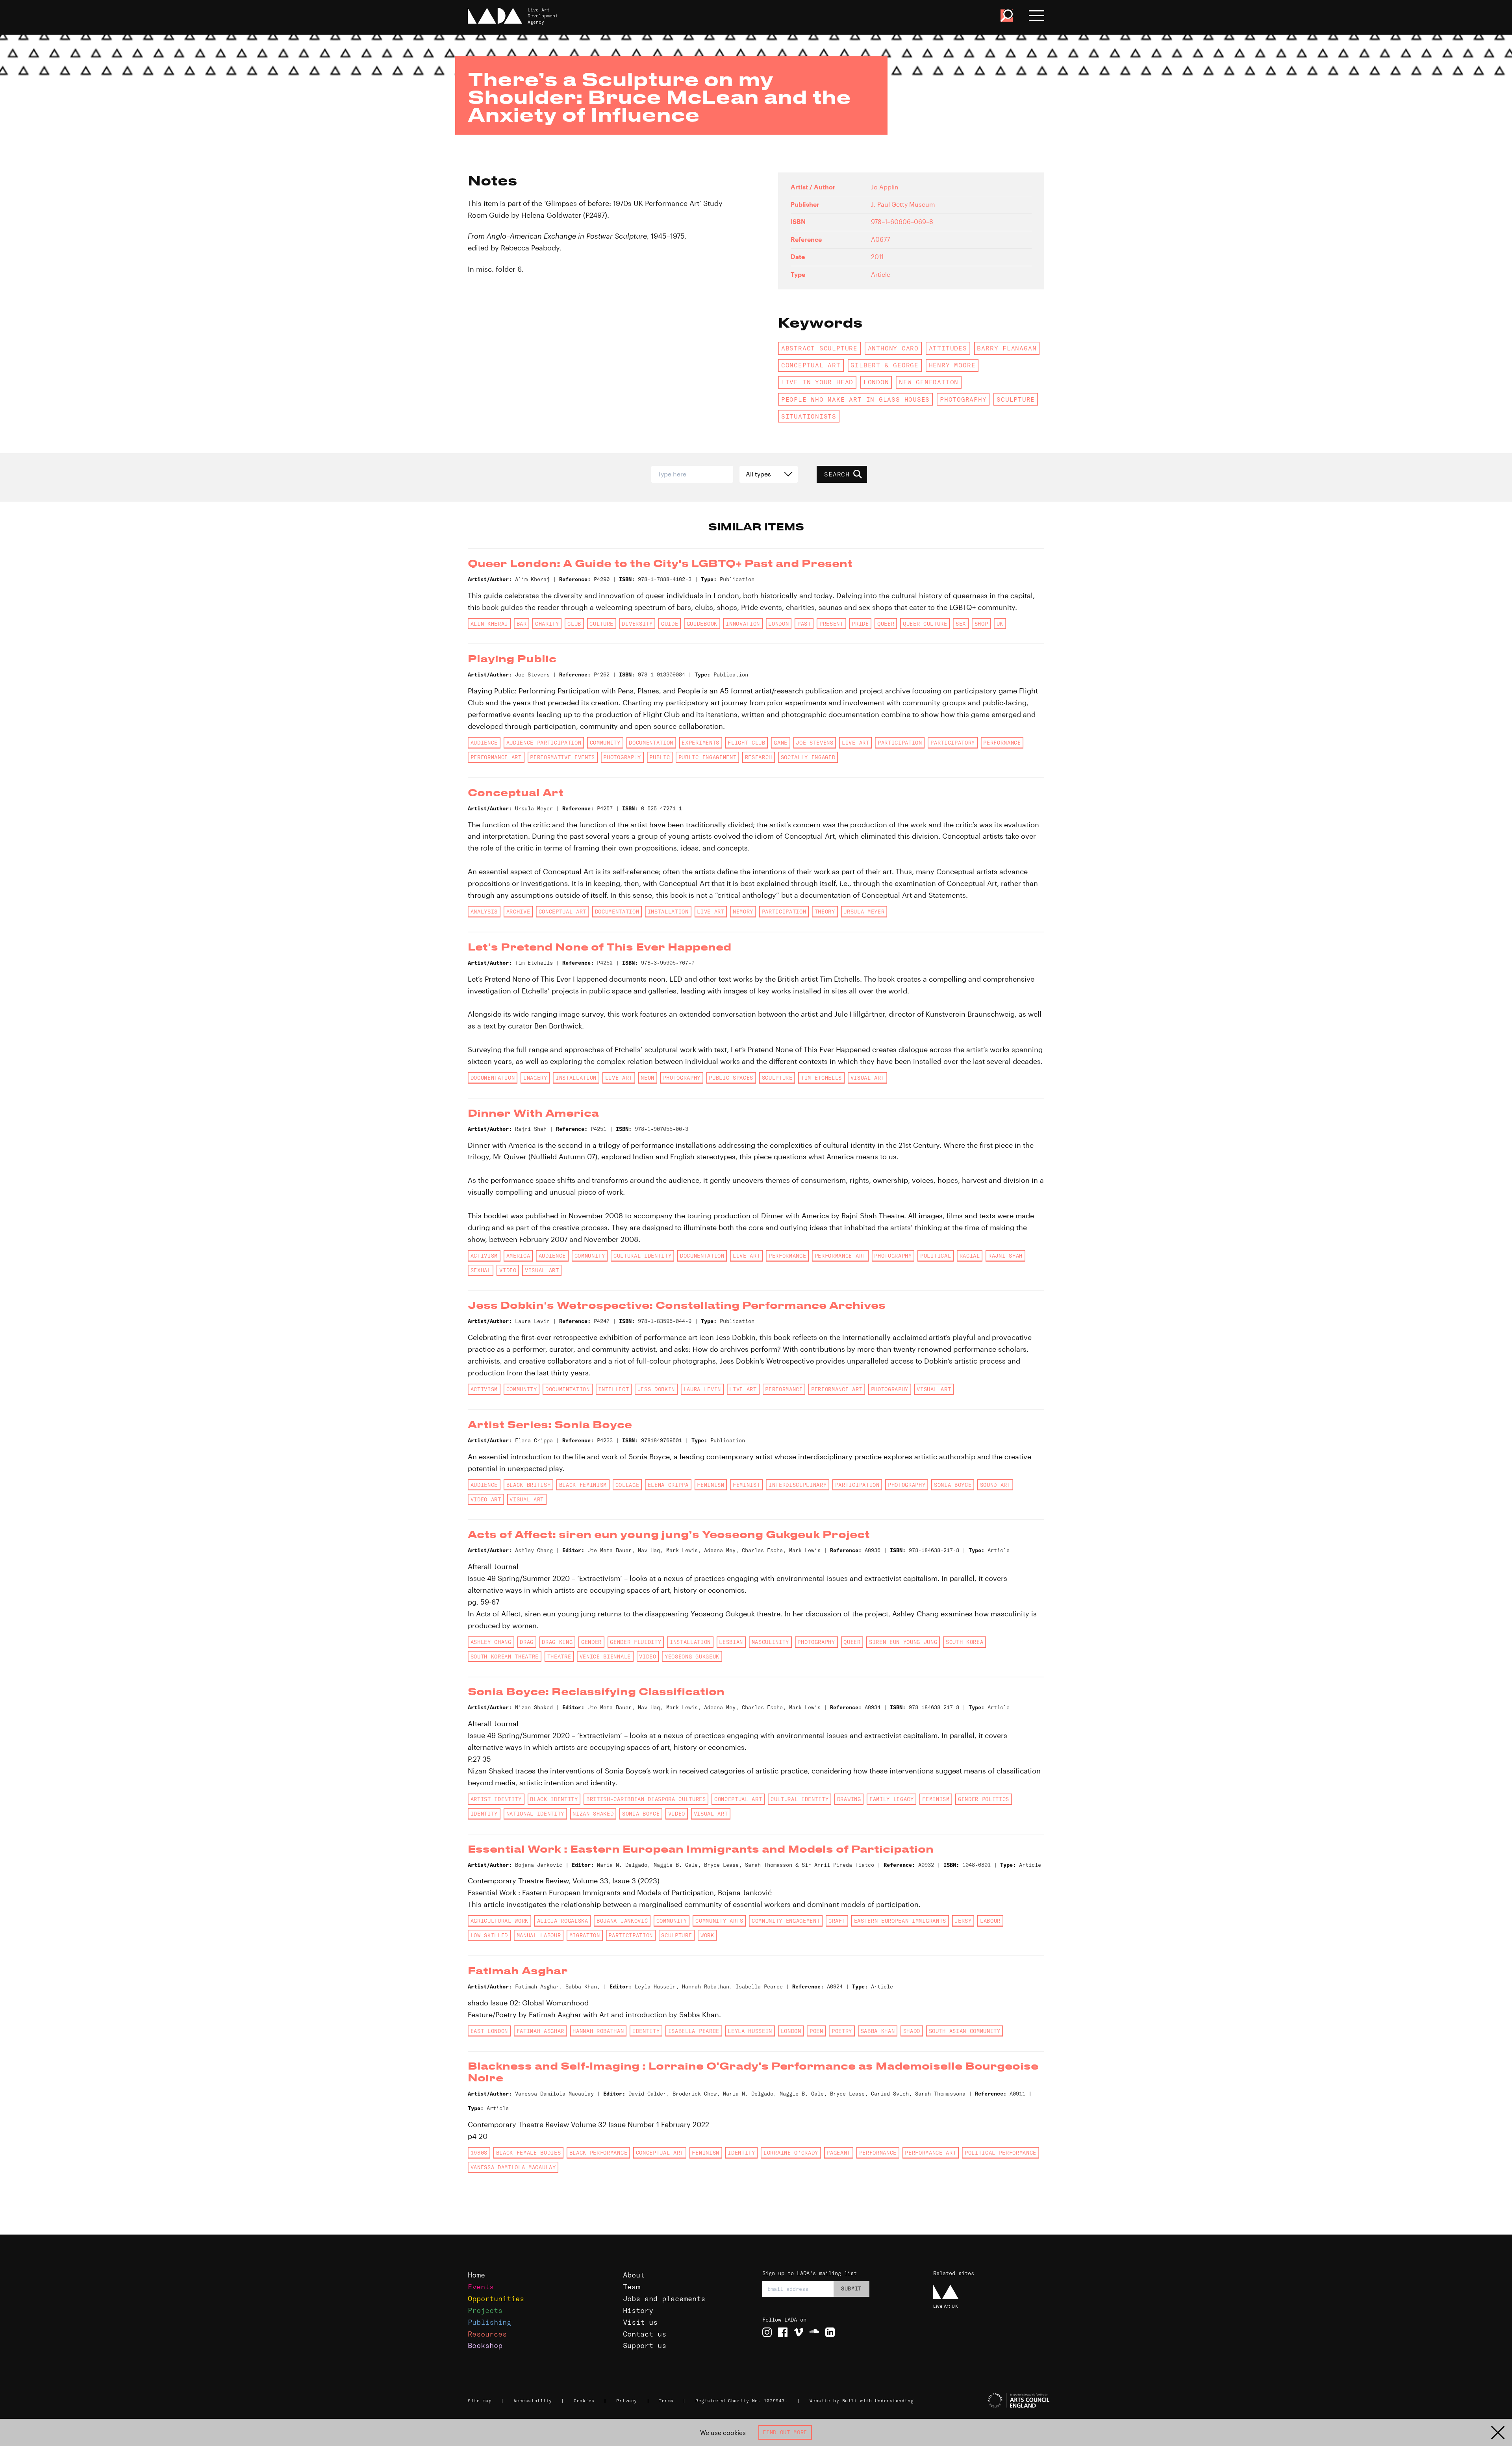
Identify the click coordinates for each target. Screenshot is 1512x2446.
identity (484, 1814)
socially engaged (808, 757)
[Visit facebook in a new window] (783, 2332)
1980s (479, 2153)
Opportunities (496, 2299)
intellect (613, 1389)
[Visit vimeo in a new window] (799, 2332)
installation (668, 912)
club (574, 624)
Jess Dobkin (656, 1389)
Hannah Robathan (598, 2031)
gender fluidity (636, 1642)
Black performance (598, 2153)
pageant (838, 2153)
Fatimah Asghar (540, 2031)
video (508, 1270)
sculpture (1016, 399)
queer (886, 624)
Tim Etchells (821, 1078)
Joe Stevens (814, 743)
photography (963, 399)
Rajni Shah (1005, 1256)
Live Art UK (946, 2306)
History (638, 2310)
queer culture (925, 624)
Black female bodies (529, 2153)
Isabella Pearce (694, 2031)
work (707, 1935)
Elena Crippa (668, 1485)
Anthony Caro (893, 348)
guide (670, 624)
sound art (995, 1485)
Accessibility (533, 2401)
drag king (557, 1642)
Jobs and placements (664, 2299)
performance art (496, 757)
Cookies (584, 2401)
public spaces (731, 1078)
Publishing (489, 2322)
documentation (651, 743)
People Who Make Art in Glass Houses (855, 399)
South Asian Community (965, 2031)
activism (484, 1256)
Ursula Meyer (864, 912)
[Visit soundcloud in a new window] (814, 2332)
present (831, 624)
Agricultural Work (499, 1921)
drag (527, 1642)
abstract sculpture (819, 348)
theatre (559, 1657)
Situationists (809, 416)
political (936, 1256)
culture (601, 624)
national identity (535, 1814)
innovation (743, 624)
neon (648, 1078)
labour (990, 1921)
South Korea (964, 1642)
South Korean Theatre (505, 1657)
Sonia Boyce (953, 1485)
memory (743, 912)
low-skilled (489, 1935)
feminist (746, 1485)
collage (627, 1485)
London (876, 382)
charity (547, 624)
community (605, 743)
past (804, 624)
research (759, 757)
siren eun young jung (903, 1642)
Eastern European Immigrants (900, 1921)
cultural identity (642, 1256)
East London (489, 2031)
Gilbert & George (885, 365)
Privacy (627, 2401)
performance (1002, 743)
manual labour (539, 1935)
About (634, 2275)
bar (522, 624)
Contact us (645, 2334)
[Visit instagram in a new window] (767, 2332)
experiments (700, 743)
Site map (480, 2401)
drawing (849, 1799)
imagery (535, 1078)
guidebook (702, 624)
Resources (487, 2334)
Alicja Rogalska (563, 1921)
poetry (842, 2031)
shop (981, 624)
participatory (953, 743)
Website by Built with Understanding (862, 2401)
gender (591, 1642)
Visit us (640, 2322)
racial (970, 1256)
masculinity (770, 1642)
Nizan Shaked (593, 1814)
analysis (484, 912)
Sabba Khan (878, 2031)
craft (837, 1921)
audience (484, 743)
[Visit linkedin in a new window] (830, 2332)
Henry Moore (952, 365)
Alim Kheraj (489, 624)
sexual (481, 1270)
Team (632, 2287)
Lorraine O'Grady (791, 2153)
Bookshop (485, 2345)
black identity (554, 1799)
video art (486, 1499)
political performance (1001, 2153)
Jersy (963, 1921)
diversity (637, 624)
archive (518, 912)
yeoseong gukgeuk (692, 1657)
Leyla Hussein (750, 2031)
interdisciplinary (798, 1485)
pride (860, 624)
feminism (711, 1485)
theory (825, 912)
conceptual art (811, 365)
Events (481, 2287)
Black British (529, 1485)
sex (961, 624)
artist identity (496, 1799)
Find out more (785, 2432)
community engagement (786, 1921)
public (660, 757)
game (781, 743)
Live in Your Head (817, 382)
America (518, 1256)
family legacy (892, 1799)
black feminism (583, 1485)
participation (900, 743)
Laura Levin (702, 1389)
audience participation (544, 743)
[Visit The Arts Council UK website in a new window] (992, 2401)
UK (1000, 624)
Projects (485, 2310)
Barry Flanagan (1007, 348)
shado (912, 2031)
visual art (868, 1078)
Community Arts (719, 1921)
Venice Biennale (605, 1657)
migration (585, 1935)
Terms (666, 2401)
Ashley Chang (491, 1642)
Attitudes (948, 348)
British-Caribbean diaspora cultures (646, 1799)
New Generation (929, 382)
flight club (746, 743)
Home (476, 2275)
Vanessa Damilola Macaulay (513, 2167)
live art (855, 743)
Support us (645, 2345)
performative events (562, 757)
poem (816, 2031)
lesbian (731, 1642)
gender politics (984, 1799)
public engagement (707, 757)
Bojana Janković (622, 1921)
